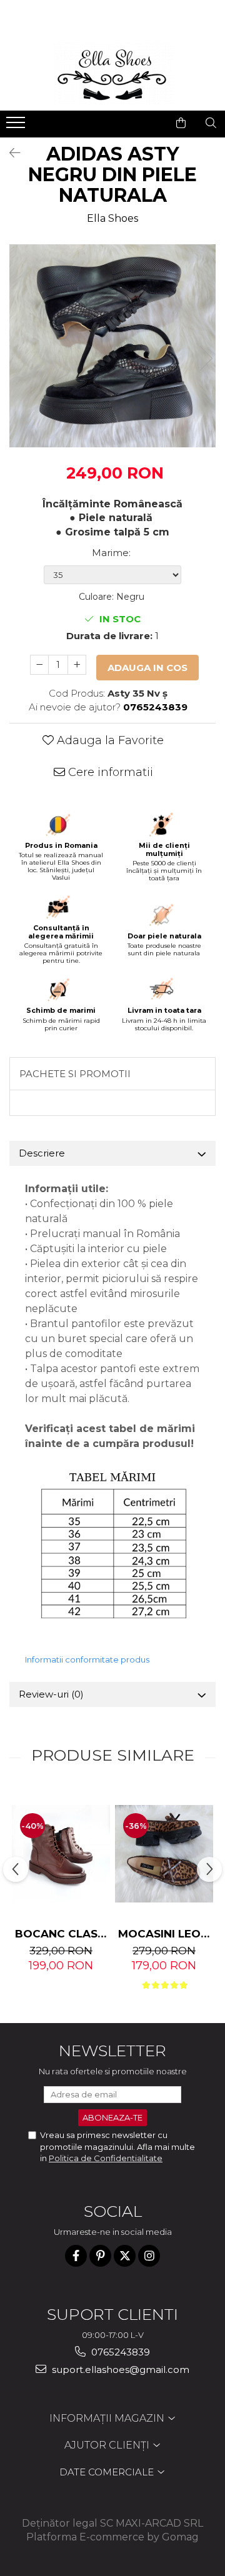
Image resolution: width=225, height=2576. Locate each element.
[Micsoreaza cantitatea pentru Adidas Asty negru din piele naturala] (39, 665)
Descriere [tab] (42, 1153)
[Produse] (17, 126)
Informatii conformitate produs (87, 1659)
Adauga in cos (147, 668)
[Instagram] (149, 2256)
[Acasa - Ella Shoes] (112, 73)
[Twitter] (125, 2256)
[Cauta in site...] (211, 123)
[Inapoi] (9, 153)
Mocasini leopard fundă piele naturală (166, 1934)
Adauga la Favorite (109, 740)
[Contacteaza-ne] (148, 123)
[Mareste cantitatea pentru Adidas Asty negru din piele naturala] (77, 665)
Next (206, 358)
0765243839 (119, 2352)
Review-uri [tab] (51, 1694)
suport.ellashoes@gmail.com (119, 2370)
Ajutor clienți (108, 2445)
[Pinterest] (100, 2256)
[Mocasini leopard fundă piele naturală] (164, 1854)
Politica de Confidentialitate (106, 2158)
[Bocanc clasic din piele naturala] (61, 1854)
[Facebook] (76, 2256)
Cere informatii (109, 772)
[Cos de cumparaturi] (181, 123)
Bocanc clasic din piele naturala (62, 1934)
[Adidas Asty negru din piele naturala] (112, 346)
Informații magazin (108, 2418)
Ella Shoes (112, 218)
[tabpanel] (112, 346)
